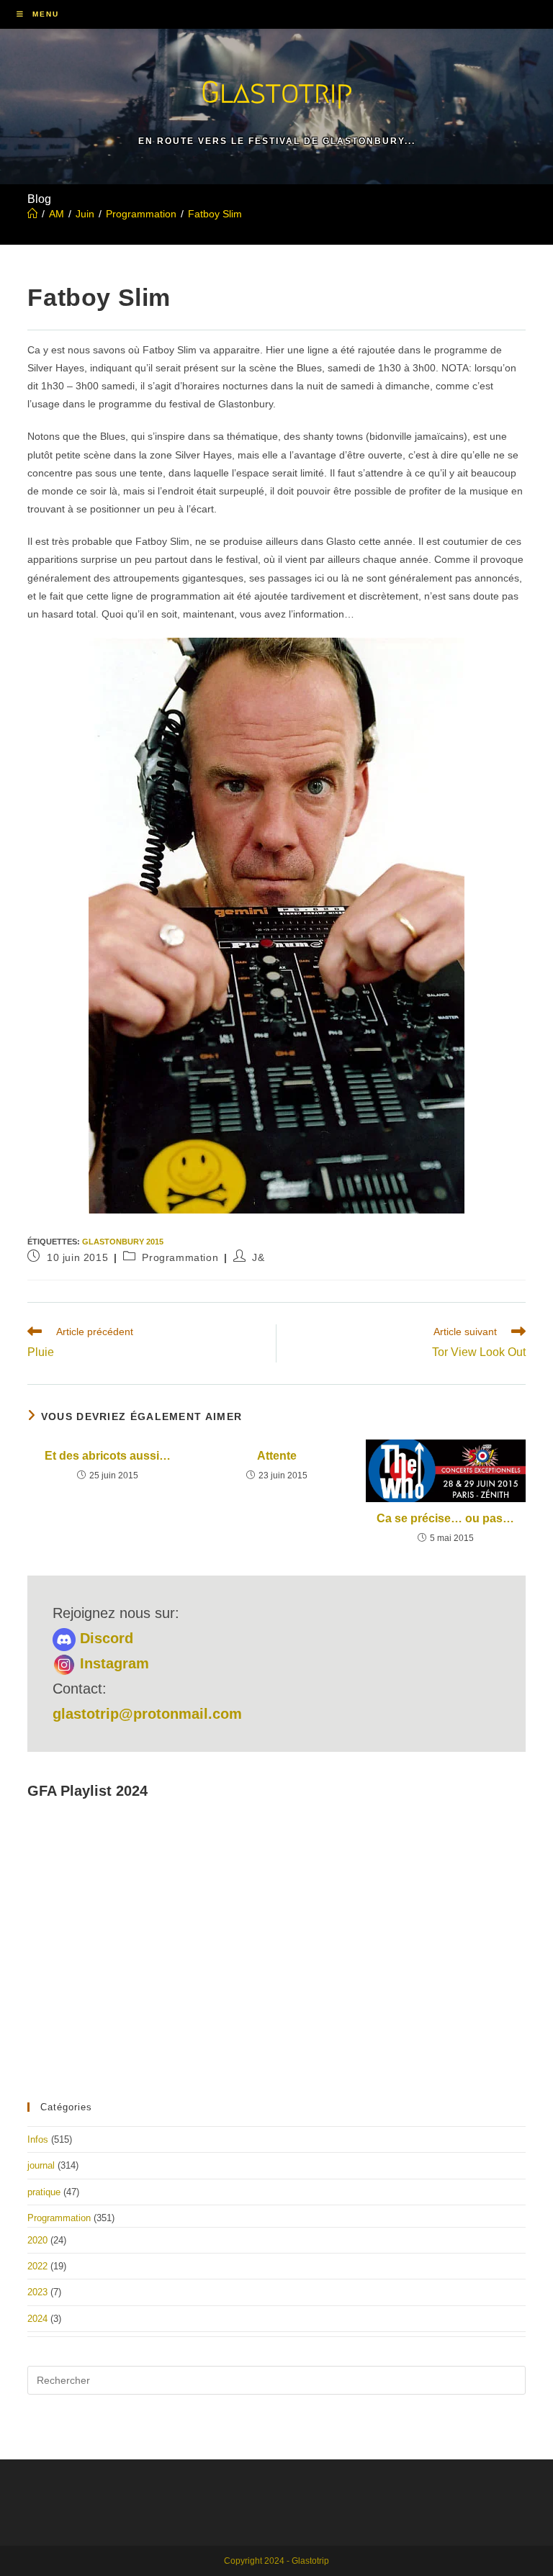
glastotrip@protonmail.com (147, 1714)
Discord (104, 1638)
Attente (277, 1456)
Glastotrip (276, 92)
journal (41, 2165)
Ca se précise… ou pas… (445, 1518)
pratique (44, 2192)
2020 (37, 2240)
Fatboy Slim (215, 214)
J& (258, 1257)
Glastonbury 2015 (123, 1242)
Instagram (112, 1663)
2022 (37, 2266)
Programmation (180, 1257)
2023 (37, 2292)
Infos (38, 2139)
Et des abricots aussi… (108, 1456)
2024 (37, 2319)
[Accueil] (32, 214)
